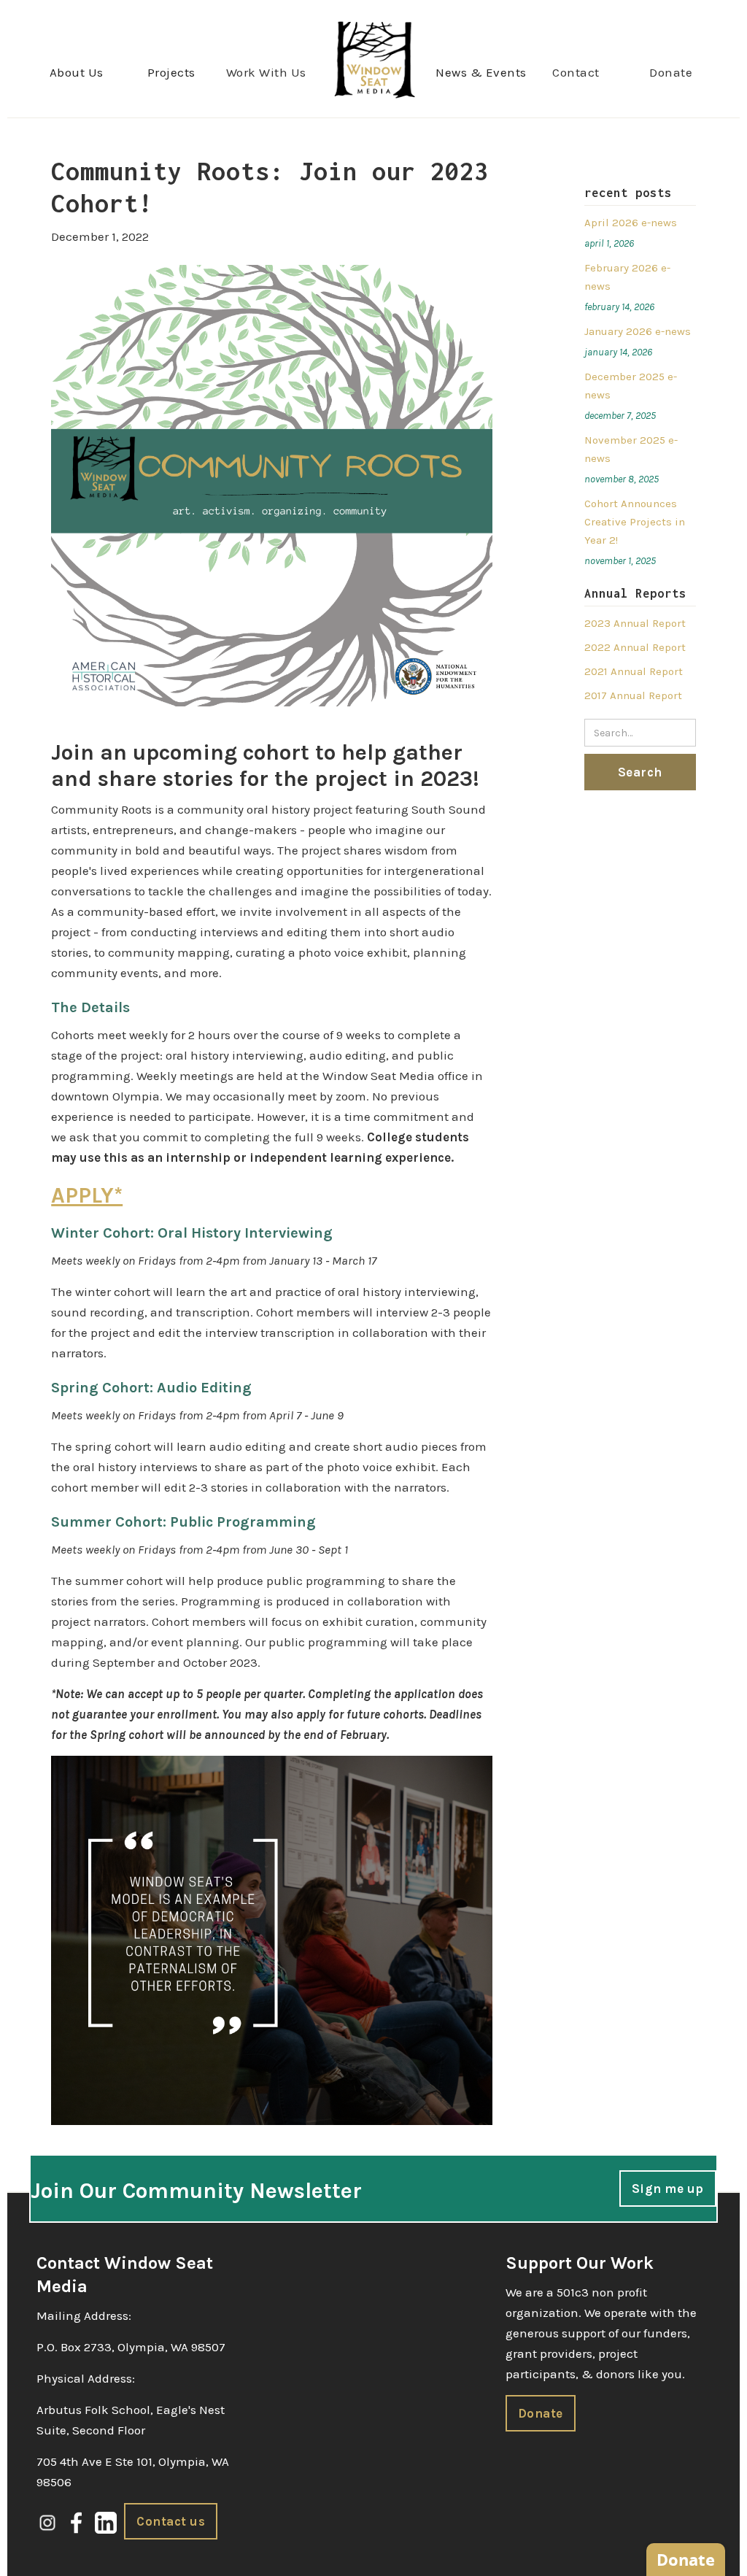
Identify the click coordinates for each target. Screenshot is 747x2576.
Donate (671, 72)
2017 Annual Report (633, 695)
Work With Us (266, 72)
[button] (77, 72)
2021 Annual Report (634, 671)
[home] (374, 59)
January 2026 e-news (638, 331)
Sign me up (668, 2189)
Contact (576, 72)
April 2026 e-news (631, 223)
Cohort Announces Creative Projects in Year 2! (635, 522)
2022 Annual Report (635, 647)
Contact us (171, 2521)
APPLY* (87, 1195)
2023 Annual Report (635, 623)
